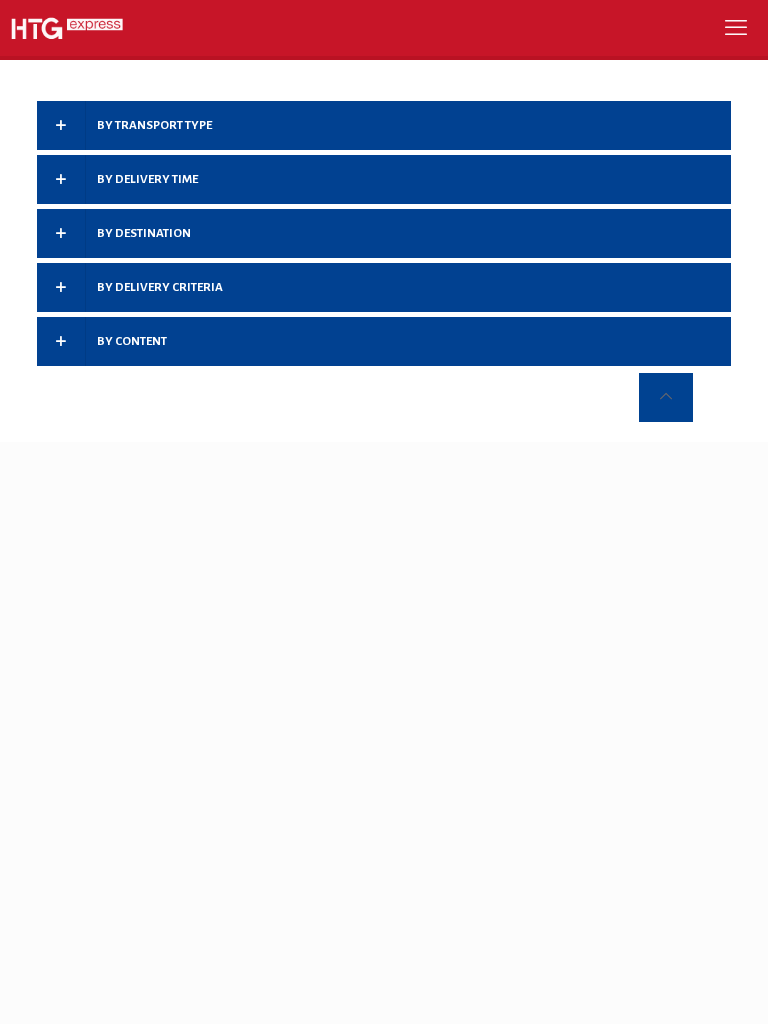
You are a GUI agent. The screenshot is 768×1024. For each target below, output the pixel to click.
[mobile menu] (736, 28)
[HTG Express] (67, 27)
